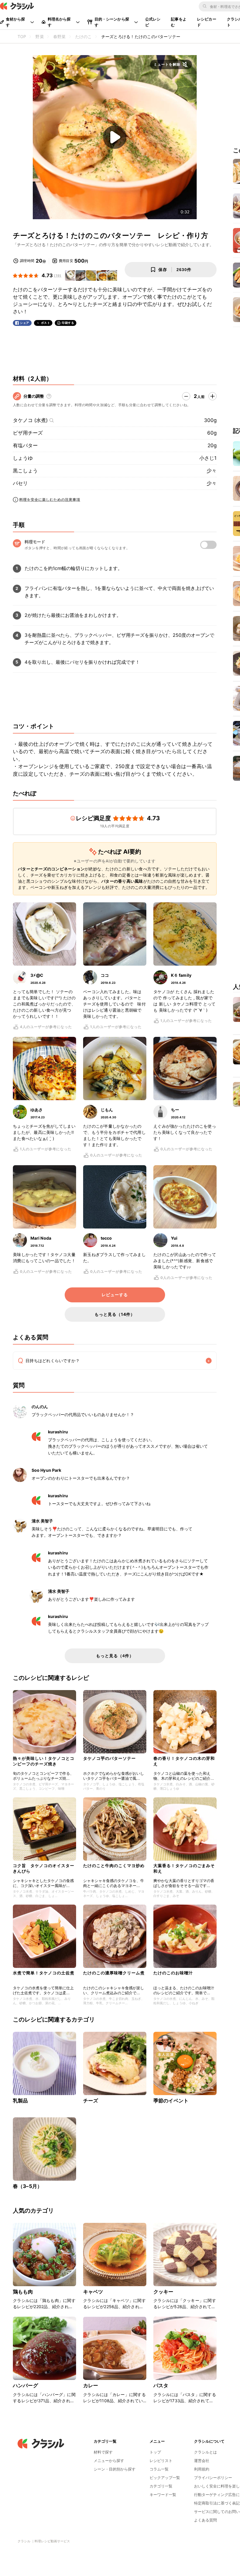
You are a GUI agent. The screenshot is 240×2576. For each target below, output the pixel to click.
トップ (155, 2452)
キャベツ (93, 2292)
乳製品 (20, 2101)
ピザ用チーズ (28, 433)
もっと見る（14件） (115, 1314)
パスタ (161, 2386)
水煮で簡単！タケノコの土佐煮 (44, 1973)
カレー (91, 2386)
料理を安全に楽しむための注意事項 (50, 500)
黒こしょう (25, 471)
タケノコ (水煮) (30, 420)
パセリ (20, 483)
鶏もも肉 (23, 2292)
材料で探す (103, 2452)
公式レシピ (153, 22)
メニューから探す (109, 2461)
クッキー (163, 2292)
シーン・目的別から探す (115, 2469)
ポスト (46, 323)
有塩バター (25, 445)
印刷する (68, 323)
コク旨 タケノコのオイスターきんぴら (44, 1868)
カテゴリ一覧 (161, 2486)
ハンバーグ (25, 2386)
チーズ (91, 2101)
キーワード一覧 (163, 2495)
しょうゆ (23, 458)
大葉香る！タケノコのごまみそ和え (184, 1868)
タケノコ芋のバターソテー (109, 1758)
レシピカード (207, 22)
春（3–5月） (28, 2186)
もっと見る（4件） (115, 1656)
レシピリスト (161, 2461)
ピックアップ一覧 (165, 2478)
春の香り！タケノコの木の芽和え (184, 1761)
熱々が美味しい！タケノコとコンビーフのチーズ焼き (44, 1761)
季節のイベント (171, 2101)
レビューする (115, 1295)
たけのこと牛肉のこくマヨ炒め (114, 1865)
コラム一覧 (159, 2469)
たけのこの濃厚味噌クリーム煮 (114, 1973)
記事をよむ (179, 22)
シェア (25, 323)
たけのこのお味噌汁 (173, 1973)
